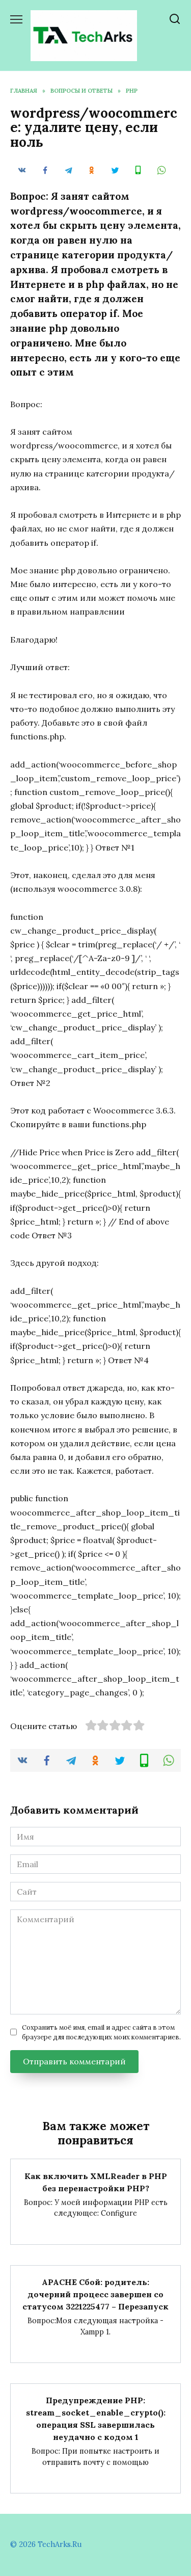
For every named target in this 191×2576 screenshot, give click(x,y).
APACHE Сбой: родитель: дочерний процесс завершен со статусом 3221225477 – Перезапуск (95, 2294)
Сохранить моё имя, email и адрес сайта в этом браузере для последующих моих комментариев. (101, 2032)
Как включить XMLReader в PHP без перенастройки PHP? (96, 2182)
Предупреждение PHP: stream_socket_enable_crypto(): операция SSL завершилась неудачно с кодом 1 (96, 2419)
